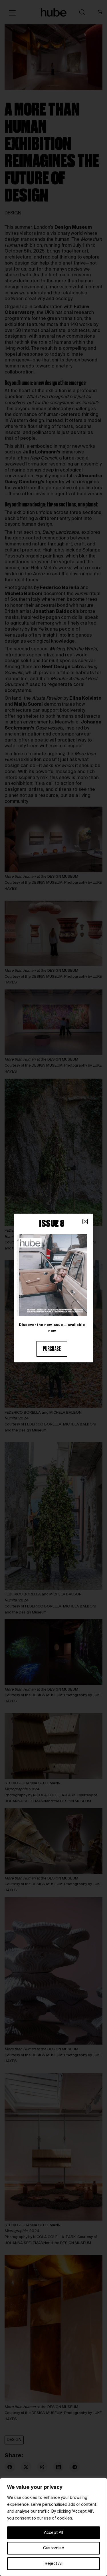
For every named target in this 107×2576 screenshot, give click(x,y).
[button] (85, 1222)
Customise (54, 2548)
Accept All (53, 2533)
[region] (53, 2527)
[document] (53, 1288)
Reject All (54, 2564)
